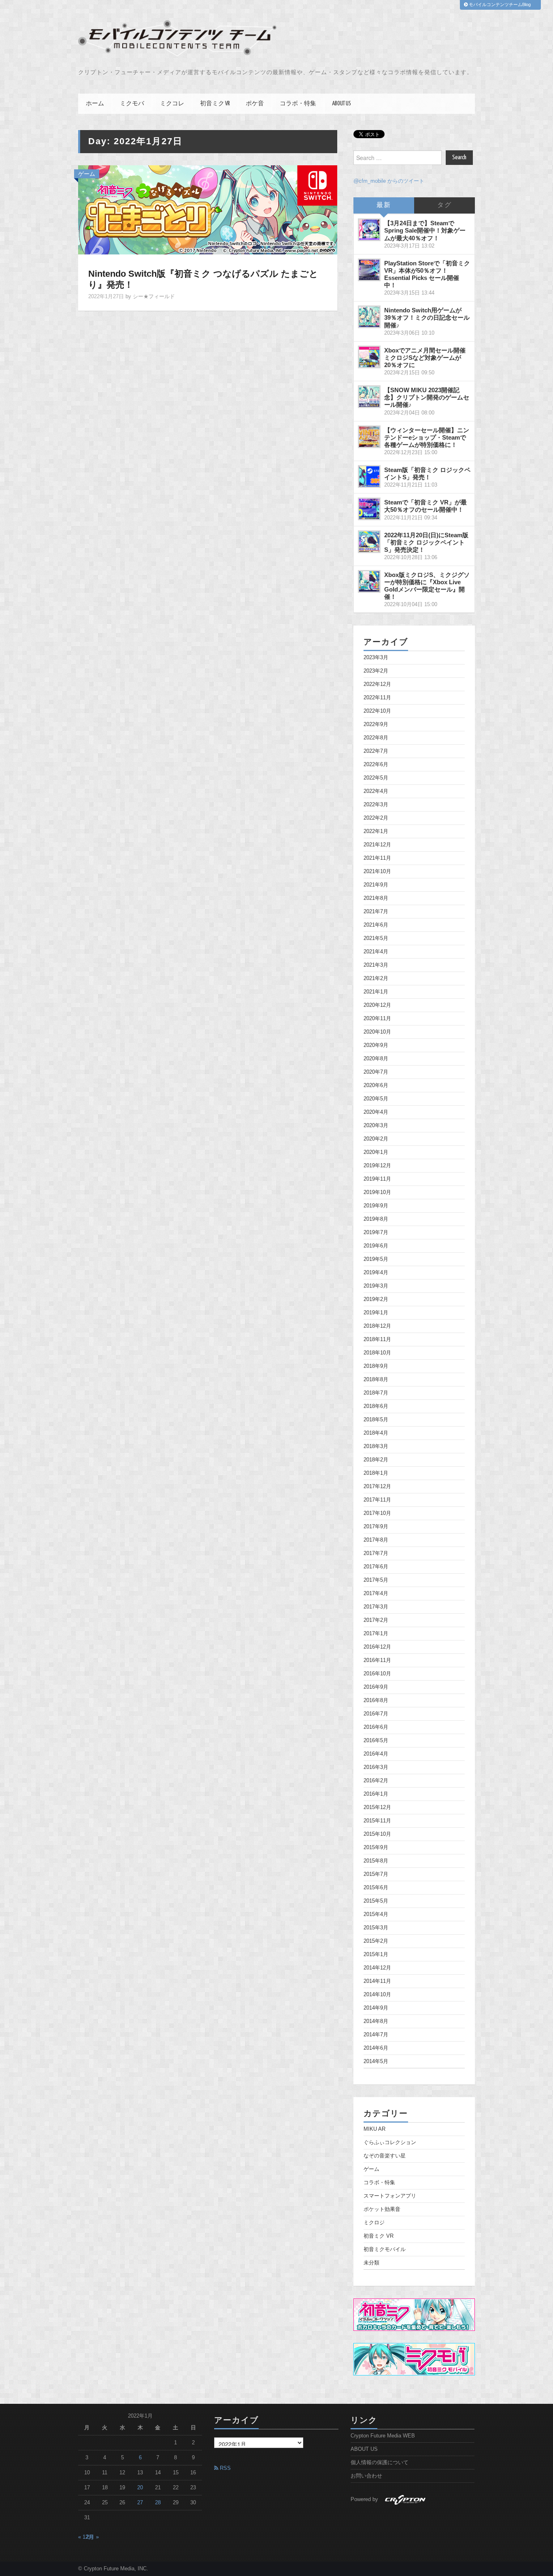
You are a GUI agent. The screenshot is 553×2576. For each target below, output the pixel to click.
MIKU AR (374, 2129)
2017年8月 (376, 1540)
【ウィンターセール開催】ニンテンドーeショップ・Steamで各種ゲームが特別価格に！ (427, 437)
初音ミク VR (215, 104)
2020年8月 (376, 1059)
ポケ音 (255, 104)
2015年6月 (376, 1888)
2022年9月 (376, 724)
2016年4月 (376, 1754)
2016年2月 (376, 1781)
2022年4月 (376, 791)
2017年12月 (377, 1487)
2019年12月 (377, 1166)
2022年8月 (376, 738)
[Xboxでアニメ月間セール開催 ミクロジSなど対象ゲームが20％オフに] (369, 357)
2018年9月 (376, 1366)
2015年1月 (376, 1954)
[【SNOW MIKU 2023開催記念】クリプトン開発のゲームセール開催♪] (369, 397)
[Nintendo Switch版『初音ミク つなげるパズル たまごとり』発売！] (208, 209)
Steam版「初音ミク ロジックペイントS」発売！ (427, 473)
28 (158, 2503)
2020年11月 (377, 1019)
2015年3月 (376, 1928)
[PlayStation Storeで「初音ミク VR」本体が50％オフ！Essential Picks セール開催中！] (369, 270)
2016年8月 (376, 1700)
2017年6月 (376, 1567)
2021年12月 (377, 845)
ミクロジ (374, 2223)
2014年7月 (376, 2035)
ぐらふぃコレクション (390, 2142)
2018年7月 (376, 1393)
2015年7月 (376, 1874)
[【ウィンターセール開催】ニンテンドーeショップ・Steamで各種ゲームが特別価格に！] (369, 437)
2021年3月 (376, 965)
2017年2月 (376, 1620)
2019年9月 (376, 1206)
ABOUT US (341, 104)
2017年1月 (376, 1634)
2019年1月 (376, 1313)
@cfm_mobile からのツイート (389, 181)
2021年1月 (376, 992)
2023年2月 (376, 671)
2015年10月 (377, 1834)
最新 (384, 205)
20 (140, 2488)
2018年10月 (377, 1353)
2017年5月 (376, 1580)
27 (140, 2503)
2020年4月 (376, 1112)
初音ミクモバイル (385, 2249)
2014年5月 (376, 2061)
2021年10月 (377, 871)
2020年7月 (376, 1072)
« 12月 (86, 2537)
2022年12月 (377, 684)
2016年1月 (376, 1794)
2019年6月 (376, 1246)
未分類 (371, 2263)
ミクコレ (172, 104)
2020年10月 (377, 1032)
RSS (224, 2468)
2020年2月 (376, 1139)
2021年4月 (376, 952)
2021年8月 (376, 898)
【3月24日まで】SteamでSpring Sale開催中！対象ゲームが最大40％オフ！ (425, 230)
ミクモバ (132, 104)
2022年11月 (377, 698)
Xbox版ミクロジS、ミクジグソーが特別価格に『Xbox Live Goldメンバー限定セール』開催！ (427, 586)
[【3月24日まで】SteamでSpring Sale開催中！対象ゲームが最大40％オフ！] (369, 230)
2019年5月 (376, 1259)
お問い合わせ (366, 2476)
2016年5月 (376, 1741)
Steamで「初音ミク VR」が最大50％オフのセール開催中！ (425, 506)
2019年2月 (376, 1299)
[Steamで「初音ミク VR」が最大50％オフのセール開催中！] (369, 509)
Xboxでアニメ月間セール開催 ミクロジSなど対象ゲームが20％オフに (425, 358)
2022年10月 (377, 711)
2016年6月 (376, 1727)
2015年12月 (377, 1807)
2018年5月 (376, 1420)
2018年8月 (376, 1380)
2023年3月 (376, 658)
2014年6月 (376, 2048)
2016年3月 (376, 1767)
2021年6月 (376, 925)
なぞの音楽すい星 (385, 2156)
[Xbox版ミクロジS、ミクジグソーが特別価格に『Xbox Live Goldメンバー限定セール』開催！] (369, 581)
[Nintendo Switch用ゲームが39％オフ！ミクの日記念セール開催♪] (369, 317)
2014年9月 (376, 2008)
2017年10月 (377, 1513)
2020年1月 (376, 1152)
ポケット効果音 (382, 2209)
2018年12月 (377, 1326)
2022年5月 (376, 778)
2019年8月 (376, 1219)
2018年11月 (377, 1339)
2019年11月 (377, 1179)
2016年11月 (377, 1660)
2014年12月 (377, 1968)
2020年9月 (376, 1045)
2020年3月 (376, 1126)
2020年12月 (377, 1005)
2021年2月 (376, 978)
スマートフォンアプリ (390, 2196)
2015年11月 (377, 1821)
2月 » (93, 2537)
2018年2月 (376, 1460)
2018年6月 (376, 1406)
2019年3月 (376, 1286)
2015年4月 (376, 1914)
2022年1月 (376, 831)
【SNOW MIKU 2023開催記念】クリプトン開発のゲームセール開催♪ (427, 397)
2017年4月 (376, 1593)
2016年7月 (376, 1714)
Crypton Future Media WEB (383, 2436)
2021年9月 (376, 885)
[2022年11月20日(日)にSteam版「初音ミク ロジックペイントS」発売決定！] (369, 542)
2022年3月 (376, 805)
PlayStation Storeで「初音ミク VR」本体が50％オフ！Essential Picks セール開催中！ (427, 274)
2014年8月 (376, 2021)
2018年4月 (376, 1433)
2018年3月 (376, 1446)
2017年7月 (376, 1553)
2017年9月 (376, 1527)
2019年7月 (376, 1232)
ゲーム (87, 174)
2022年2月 (376, 818)
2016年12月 (377, 1647)
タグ (445, 205)
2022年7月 (376, 751)
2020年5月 (376, 1099)
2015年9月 (376, 1848)
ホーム (95, 104)
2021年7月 (376, 912)
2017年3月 (376, 1607)
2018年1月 (376, 1473)
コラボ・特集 (298, 104)
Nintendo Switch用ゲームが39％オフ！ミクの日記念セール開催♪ (427, 317)
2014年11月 (377, 1981)
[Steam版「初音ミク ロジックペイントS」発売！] (369, 476)
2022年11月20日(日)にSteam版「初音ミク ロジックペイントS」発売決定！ (426, 542)
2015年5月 (376, 1901)
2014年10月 (377, 1995)
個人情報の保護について (380, 2463)
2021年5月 (376, 938)
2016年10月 (377, 1674)
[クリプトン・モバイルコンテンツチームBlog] (177, 38)
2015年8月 (376, 1861)
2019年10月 (377, 1192)
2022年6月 (376, 765)
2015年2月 (376, 1941)
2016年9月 (376, 1687)
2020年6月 (376, 1085)
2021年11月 (377, 858)
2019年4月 (376, 1273)
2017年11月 (377, 1500)
